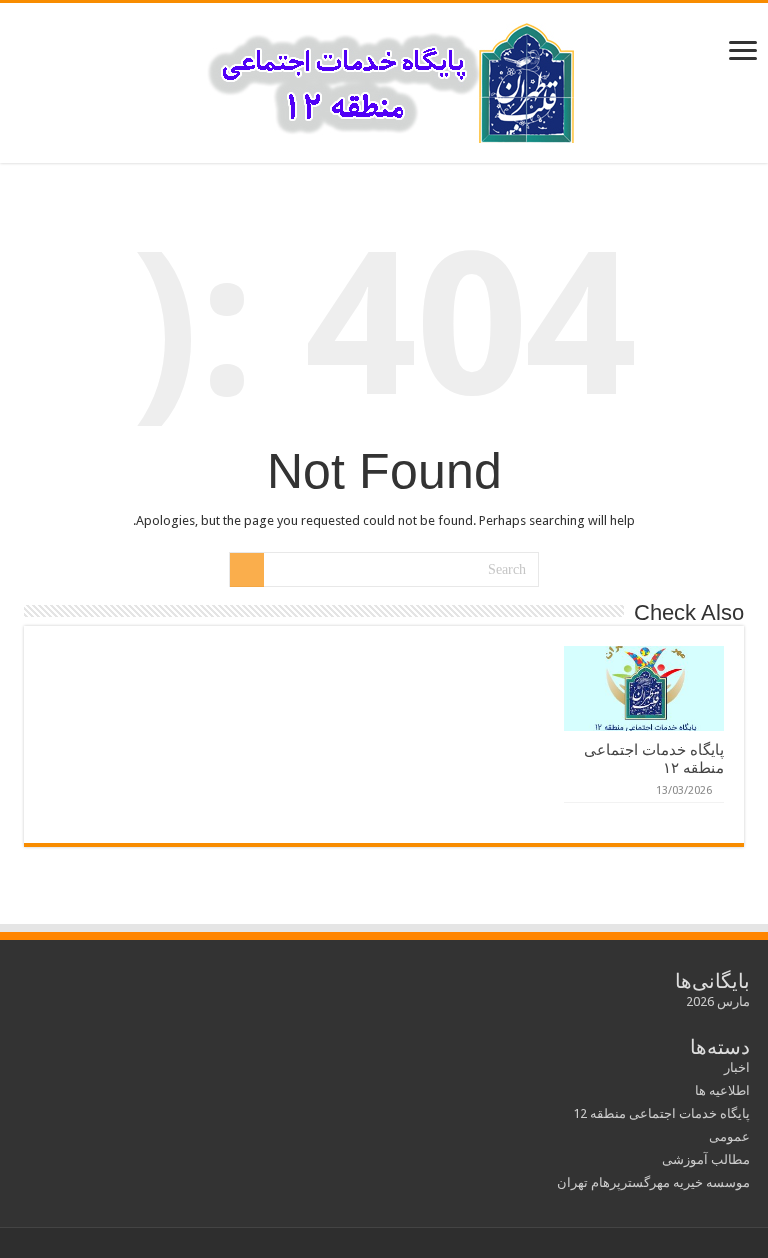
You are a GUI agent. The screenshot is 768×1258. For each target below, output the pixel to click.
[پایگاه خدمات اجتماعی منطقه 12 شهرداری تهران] (384, 79)
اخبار (737, 1067)
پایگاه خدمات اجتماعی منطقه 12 (661, 1113)
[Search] (247, 570)
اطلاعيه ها (722, 1090)
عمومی (729, 1136)
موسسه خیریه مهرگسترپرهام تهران (653, 1182)
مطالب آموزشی (706, 1159)
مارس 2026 (718, 1001)
